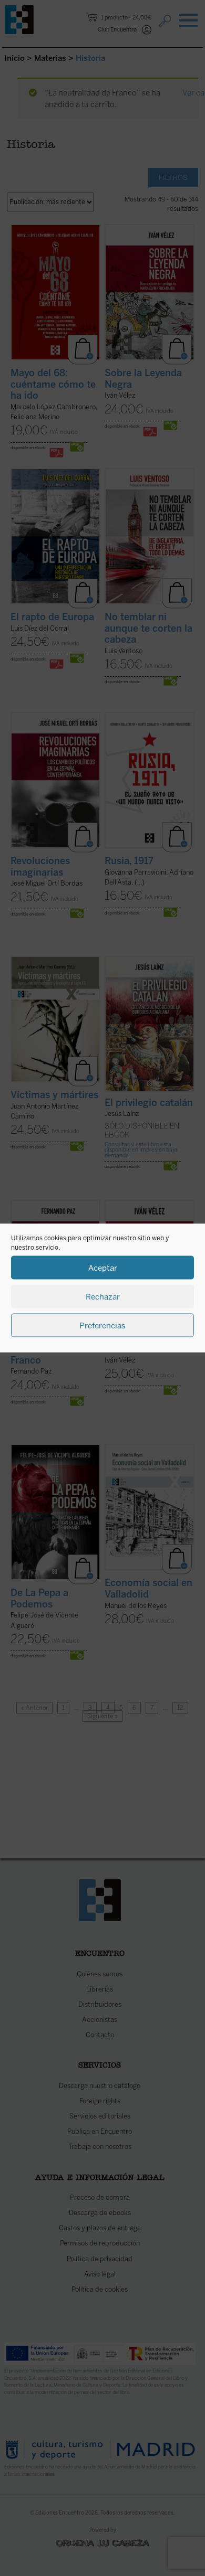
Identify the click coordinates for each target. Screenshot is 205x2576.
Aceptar (103, 1268)
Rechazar (103, 1296)
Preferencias (102, 1325)
